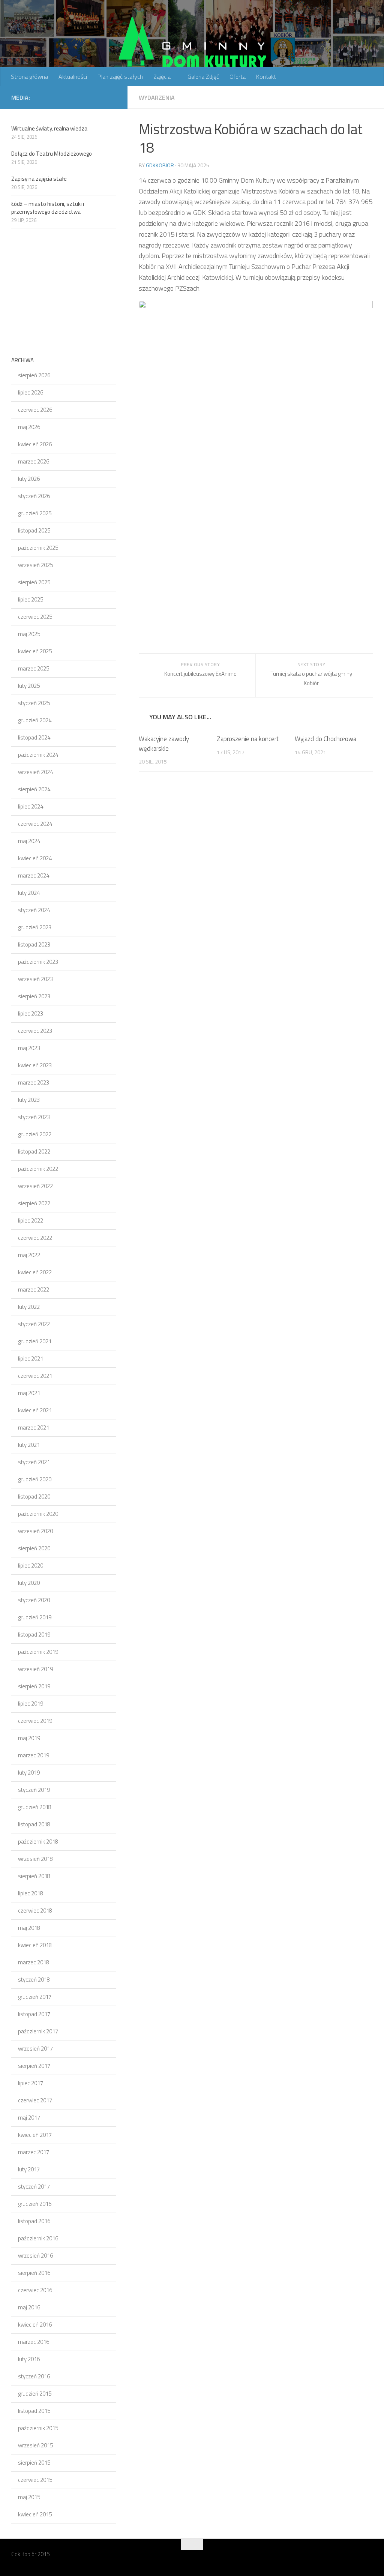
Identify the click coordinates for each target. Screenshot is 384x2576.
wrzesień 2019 (35, 1669)
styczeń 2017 (34, 2187)
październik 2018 (38, 1842)
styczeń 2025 (34, 703)
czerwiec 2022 (35, 1238)
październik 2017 (38, 2031)
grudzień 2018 (35, 1807)
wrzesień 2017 (35, 2049)
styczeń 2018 (34, 1980)
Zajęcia (162, 77)
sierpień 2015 (34, 2463)
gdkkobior (160, 165)
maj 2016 (29, 2307)
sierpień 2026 (34, 375)
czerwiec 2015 (35, 2480)
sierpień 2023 (34, 996)
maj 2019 (29, 1738)
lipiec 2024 (31, 806)
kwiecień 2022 (35, 1272)
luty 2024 (29, 893)
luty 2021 (29, 1445)
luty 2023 (29, 1100)
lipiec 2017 (31, 2083)
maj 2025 (29, 634)
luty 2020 (29, 1583)
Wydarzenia (157, 98)
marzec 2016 (34, 2342)
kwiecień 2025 (35, 651)
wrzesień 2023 (35, 979)
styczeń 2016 (34, 2376)
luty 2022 (29, 1307)
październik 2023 (38, 962)
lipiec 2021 (31, 1359)
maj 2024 (29, 841)
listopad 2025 (34, 530)
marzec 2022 (34, 1290)
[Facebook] (112, 97)
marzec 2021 (34, 1428)
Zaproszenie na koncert (248, 739)
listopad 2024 (34, 737)
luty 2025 (29, 686)
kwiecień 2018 (35, 1945)
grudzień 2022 (35, 1134)
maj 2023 (29, 1048)
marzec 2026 (34, 461)
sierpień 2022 (34, 1203)
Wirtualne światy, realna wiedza (49, 128)
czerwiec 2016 (35, 2290)
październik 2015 (38, 2428)
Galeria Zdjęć (203, 77)
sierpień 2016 (34, 2273)
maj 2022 (29, 1255)
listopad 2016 (34, 2221)
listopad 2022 (34, 1151)
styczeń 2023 (34, 1117)
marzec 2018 (34, 1962)
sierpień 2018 (34, 1876)
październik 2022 (38, 1169)
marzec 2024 (34, 875)
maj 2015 (29, 2497)
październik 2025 (38, 548)
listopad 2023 (34, 944)
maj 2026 (29, 427)
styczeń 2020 (34, 1600)
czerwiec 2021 (35, 1376)
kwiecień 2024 (35, 858)
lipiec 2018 (31, 1893)
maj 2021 (29, 1393)
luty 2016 (29, 2359)
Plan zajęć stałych (120, 77)
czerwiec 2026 (35, 410)
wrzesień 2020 (35, 1531)
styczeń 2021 (34, 1462)
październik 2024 (38, 755)
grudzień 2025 (35, 513)
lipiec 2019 (31, 1704)
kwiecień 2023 (35, 1065)
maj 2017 (29, 2118)
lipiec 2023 (31, 1013)
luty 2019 (29, 1773)
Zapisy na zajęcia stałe (39, 179)
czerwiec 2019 (35, 1721)
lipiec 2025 (31, 599)
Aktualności (73, 77)
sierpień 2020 (34, 1548)
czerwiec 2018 (35, 1911)
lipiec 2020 (31, 1566)
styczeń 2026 (34, 496)
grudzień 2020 (35, 1479)
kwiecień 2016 (35, 2325)
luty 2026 (29, 479)
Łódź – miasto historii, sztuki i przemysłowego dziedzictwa (48, 208)
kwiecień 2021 (35, 1410)
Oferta (238, 77)
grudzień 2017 (35, 1997)
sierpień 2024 (34, 789)
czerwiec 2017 (35, 2100)
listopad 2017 (34, 2014)
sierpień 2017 (34, 2066)
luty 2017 (29, 2169)
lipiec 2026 (31, 392)
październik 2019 (38, 1652)
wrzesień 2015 (35, 2445)
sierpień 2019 (34, 1686)
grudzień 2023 (35, 927)
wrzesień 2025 (35, 565)
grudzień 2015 (35, 2394)
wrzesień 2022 (35, 1186)
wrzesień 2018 (35, 1859)
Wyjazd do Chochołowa (325, 739)
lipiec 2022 (31, 1220)
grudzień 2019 (35, 1617)
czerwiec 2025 (35, 617)
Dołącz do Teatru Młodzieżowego (52, 154)
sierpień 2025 (34, 582)
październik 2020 (38, 1514)
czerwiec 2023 (35, 1031)
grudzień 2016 (35, 2204)
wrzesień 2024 (35, 772)
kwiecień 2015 (35, 2514)
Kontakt (266, 77)
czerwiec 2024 (35, 824)
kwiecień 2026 (35, 444)
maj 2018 (29, 1928)
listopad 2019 (34, 1635)
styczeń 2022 (34, 1324)
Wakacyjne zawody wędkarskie (164, 744)
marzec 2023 (34, 1082)
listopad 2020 (34, 1497)
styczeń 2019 (34, 1790)
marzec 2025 (34, 668)
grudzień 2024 (35, 720)
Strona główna (29, 77)
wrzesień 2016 (35, 2256)
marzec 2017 (34, 2152)
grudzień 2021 (35, 1341)
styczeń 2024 (34, 910)
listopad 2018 (34, 1824)
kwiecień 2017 (35, 2135)
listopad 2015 (34, 2411)
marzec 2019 (34, 1755)
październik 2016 (38, 2238)
